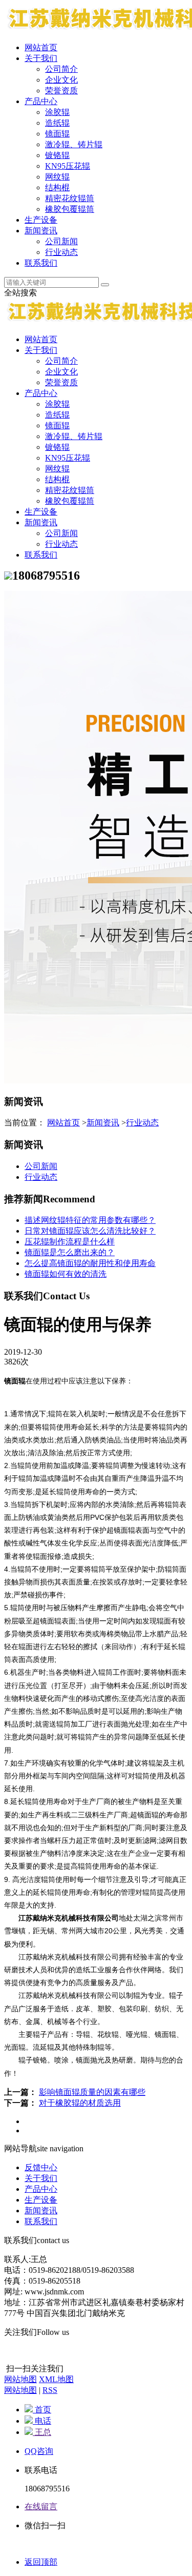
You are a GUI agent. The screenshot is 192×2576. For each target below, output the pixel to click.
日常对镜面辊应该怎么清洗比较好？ (90, 1231)
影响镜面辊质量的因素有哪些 (92, 2092)
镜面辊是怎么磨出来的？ (70, 1252)
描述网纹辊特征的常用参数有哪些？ (90, 1220)
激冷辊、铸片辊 (74, 144)
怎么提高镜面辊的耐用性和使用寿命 (90, 1263)
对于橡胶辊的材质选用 (80, 2103)
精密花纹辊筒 (70, 198)
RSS (50, 2390)
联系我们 (41, 263)
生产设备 (41, 220)
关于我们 (41, 58)
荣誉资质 (61, 91)
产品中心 (41, 101)
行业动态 (61, 252)
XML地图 (56, 2379)
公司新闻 (61, 241)
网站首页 (41, 47)
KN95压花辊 (68, 166)
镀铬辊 (57, 155)
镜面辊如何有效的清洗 (66, 1274)
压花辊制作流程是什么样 (70, 1242)
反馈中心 (41, 2167)
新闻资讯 (41, 231)
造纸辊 (57, 123)
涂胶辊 (57, 112)
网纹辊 (57, 177)
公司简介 (61, 69)
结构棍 (57, 187)
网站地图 (20, 2379)
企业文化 (61, 80)
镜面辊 (57, 134)
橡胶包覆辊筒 (70, 209)
